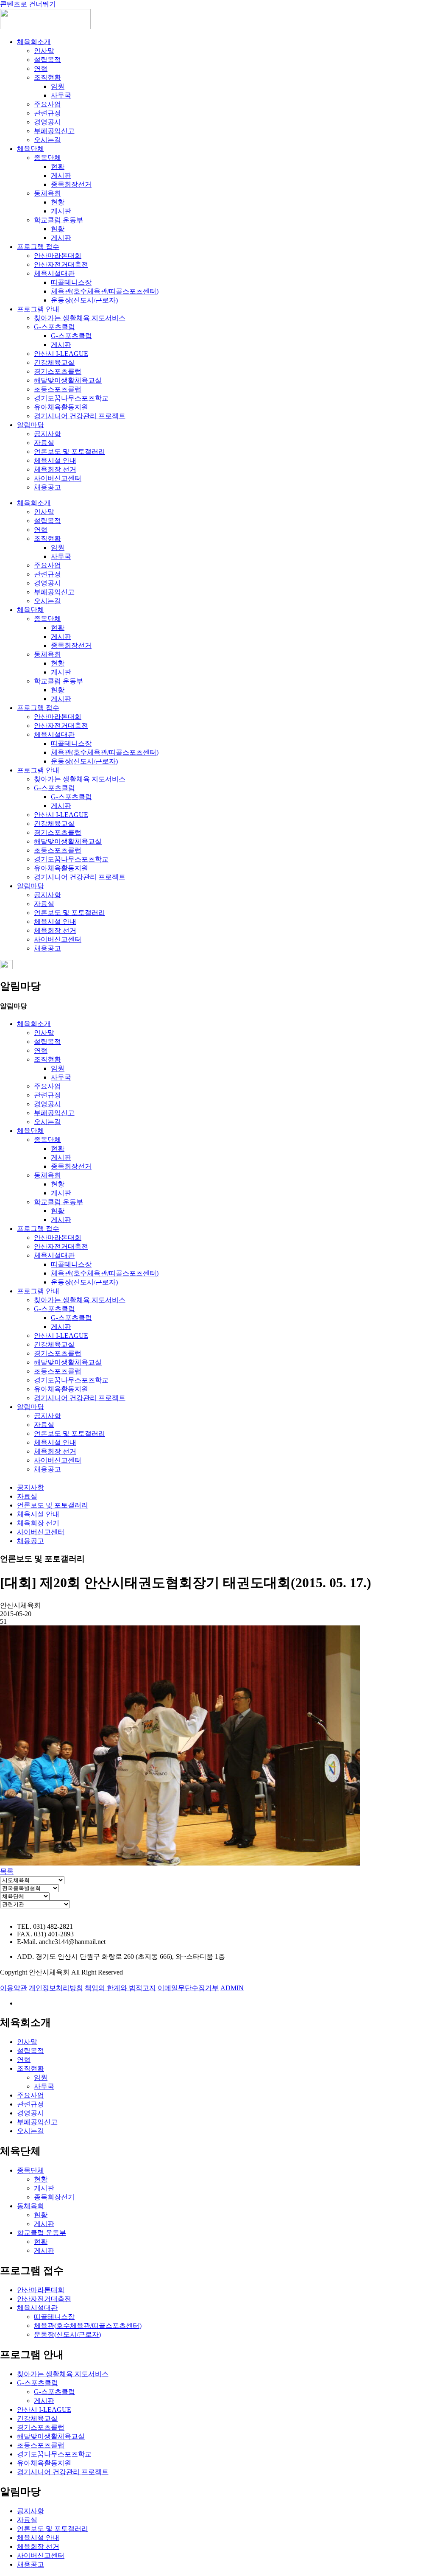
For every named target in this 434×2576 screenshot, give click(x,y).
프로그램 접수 (38, 247)
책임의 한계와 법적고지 (120, 1988)
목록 (7, 1871)
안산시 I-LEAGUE (61, 354)
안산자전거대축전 (61, 264)
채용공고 (47, 487)
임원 (58, 86)
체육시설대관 (54, 273)
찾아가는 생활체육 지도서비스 (80, 318)
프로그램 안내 (38, 309)
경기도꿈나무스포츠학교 (71, 398)
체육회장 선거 (55, 469)
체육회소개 (34, 42)
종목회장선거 (71, 184)
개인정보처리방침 (56, 1988)
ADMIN (232, 1988)
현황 (58, 166)
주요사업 (47, 104)
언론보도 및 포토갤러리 (70, 452)
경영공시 (47, 122)
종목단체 (47, 158)
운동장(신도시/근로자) (84, 300)
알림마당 (31, 425)
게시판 (61, 175)
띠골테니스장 (71, 282)
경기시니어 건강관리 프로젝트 (80, 416)
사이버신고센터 (58, 478)
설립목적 (47, 60)
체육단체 (31, 149)
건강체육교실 (54, 362)
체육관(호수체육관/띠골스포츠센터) (105, 291)
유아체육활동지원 (61, 407)
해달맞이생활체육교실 (68, 380)
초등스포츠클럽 (58, 389)
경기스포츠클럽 (58, 371)
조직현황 (47, 77)
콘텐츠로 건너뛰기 (28, 4)
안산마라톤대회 (58, 256)
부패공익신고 (54, 131)
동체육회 (47, 193)
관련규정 (47, 113)
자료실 (44, 443)
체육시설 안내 (55, 460)
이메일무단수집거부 (188, 1988)
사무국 (61, 95)
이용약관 (14, 1988)
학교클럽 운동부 (58, 220)
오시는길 (47, 140)
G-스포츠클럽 (54, 327)
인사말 (44, 51)
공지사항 (47, 434)
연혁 (41, 69)
